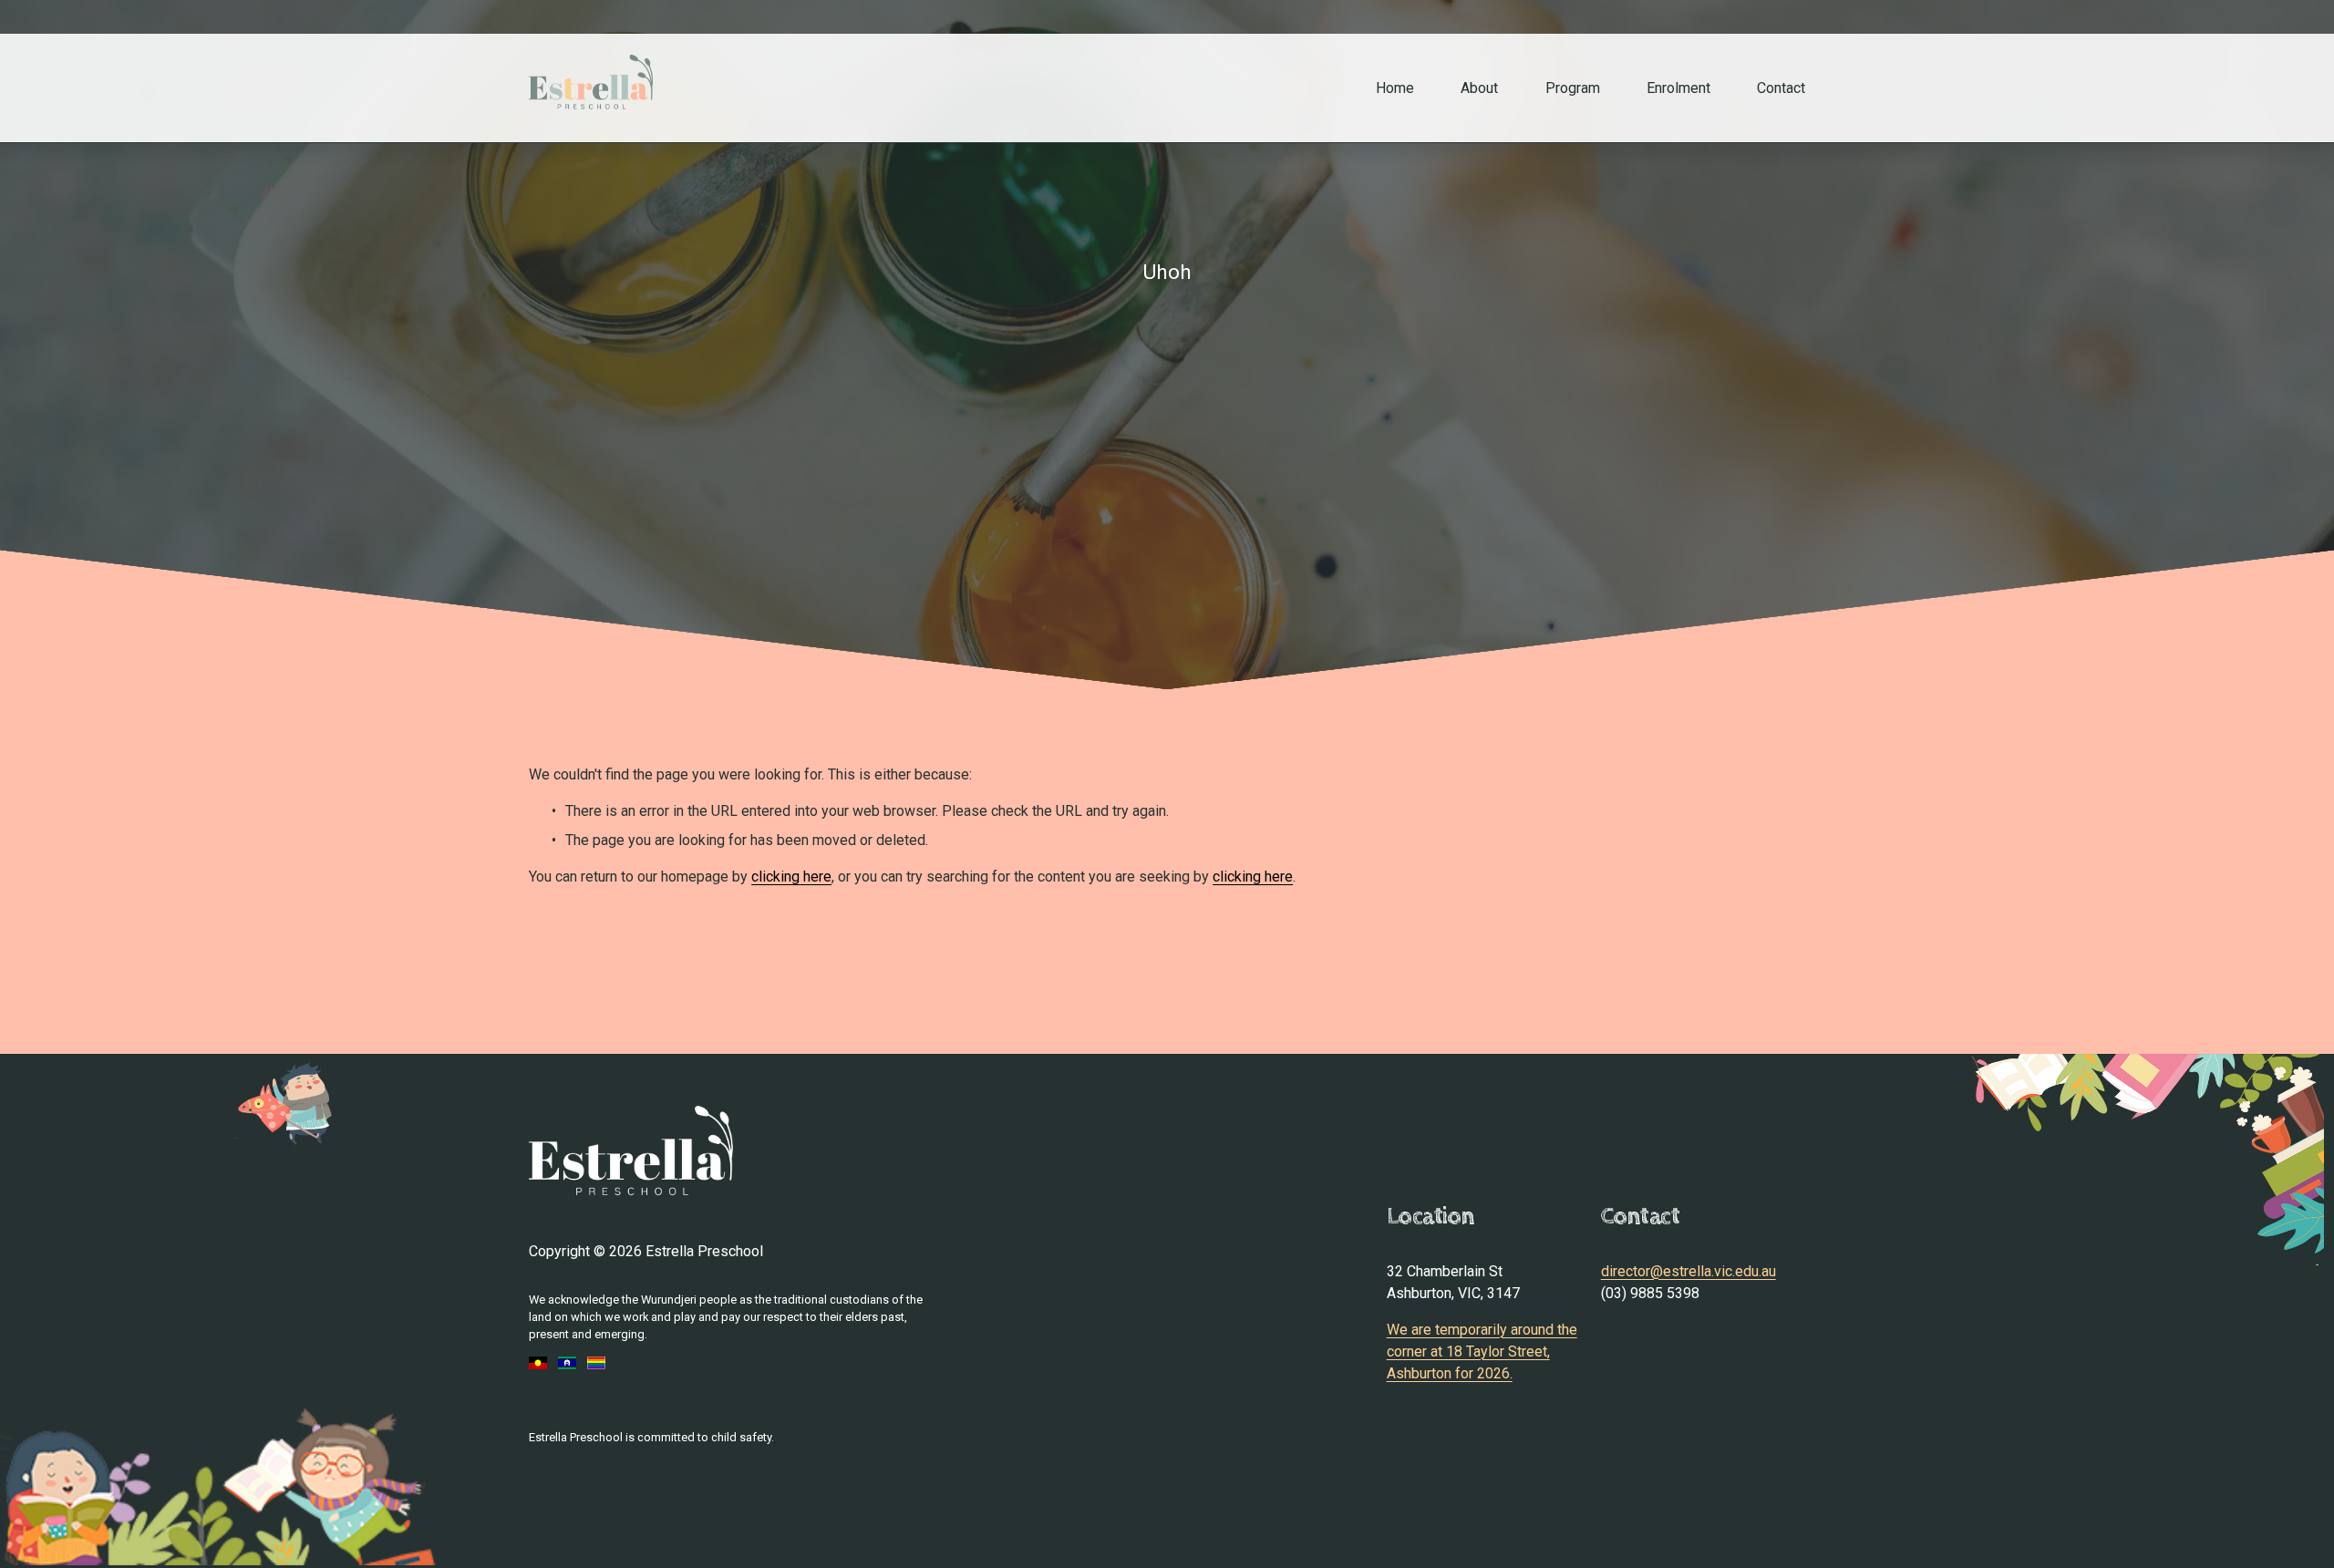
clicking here (791, 877)
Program (1573, 88)
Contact (1781, 88)
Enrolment (1678, 88)
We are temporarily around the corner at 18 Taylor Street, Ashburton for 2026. (1482, 1351)
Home (1395, 88)
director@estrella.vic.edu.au (1689, 1271)
